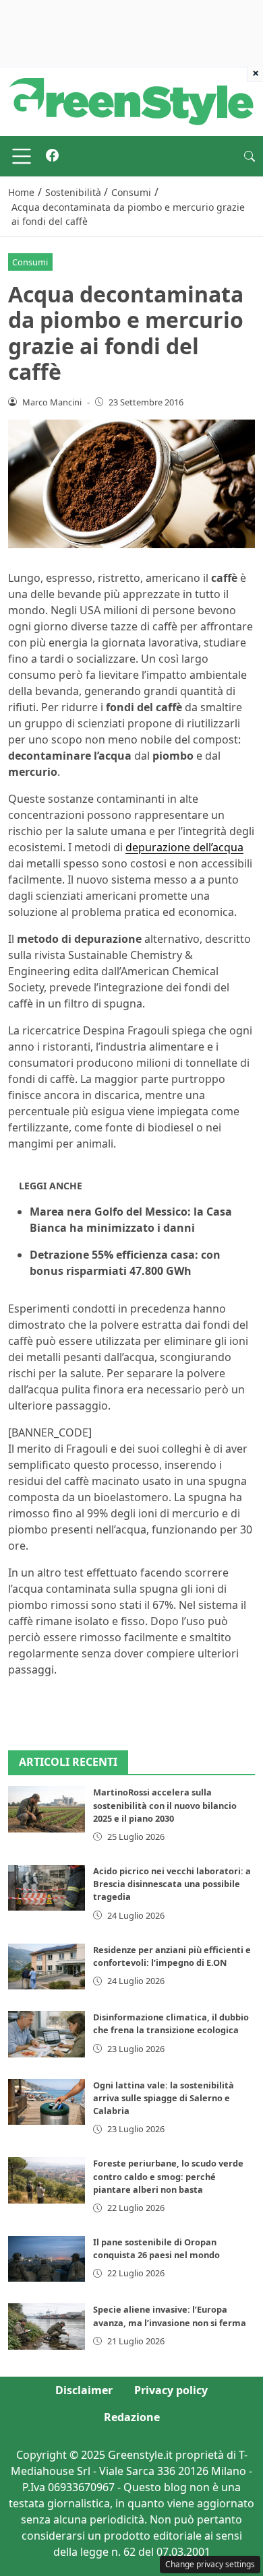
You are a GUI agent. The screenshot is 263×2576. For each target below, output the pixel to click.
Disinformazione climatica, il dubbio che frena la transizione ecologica (171, 2023)
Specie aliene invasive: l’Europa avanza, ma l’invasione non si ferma (170, 2316)
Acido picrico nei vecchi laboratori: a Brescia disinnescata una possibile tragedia (172, 1884)
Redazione (132, 2417)
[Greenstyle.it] (131, 100)
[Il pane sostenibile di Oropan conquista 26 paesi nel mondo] (47, 2259)
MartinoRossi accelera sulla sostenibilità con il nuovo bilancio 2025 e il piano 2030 (165, 1805)
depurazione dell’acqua (184, 847)
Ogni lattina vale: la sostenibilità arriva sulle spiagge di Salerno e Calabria (164, 2098)
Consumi (30, 262)
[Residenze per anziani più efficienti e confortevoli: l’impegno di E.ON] (47, 1967)
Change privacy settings (210, 2564)
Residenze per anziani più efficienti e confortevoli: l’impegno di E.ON (172, 1956)
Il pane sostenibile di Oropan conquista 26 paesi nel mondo (156, 2248)
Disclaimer (84, 2390)
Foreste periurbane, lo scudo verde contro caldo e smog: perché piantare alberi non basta (168, 2176)
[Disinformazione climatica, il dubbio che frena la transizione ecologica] (47, 2034)
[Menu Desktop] (22, 156)
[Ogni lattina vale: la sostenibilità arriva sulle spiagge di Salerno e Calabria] (47, 2102)
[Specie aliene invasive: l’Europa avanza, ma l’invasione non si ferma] (47, 2326)
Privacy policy (171, 2390)
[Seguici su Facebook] (52, 156)
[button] (250, 156)
